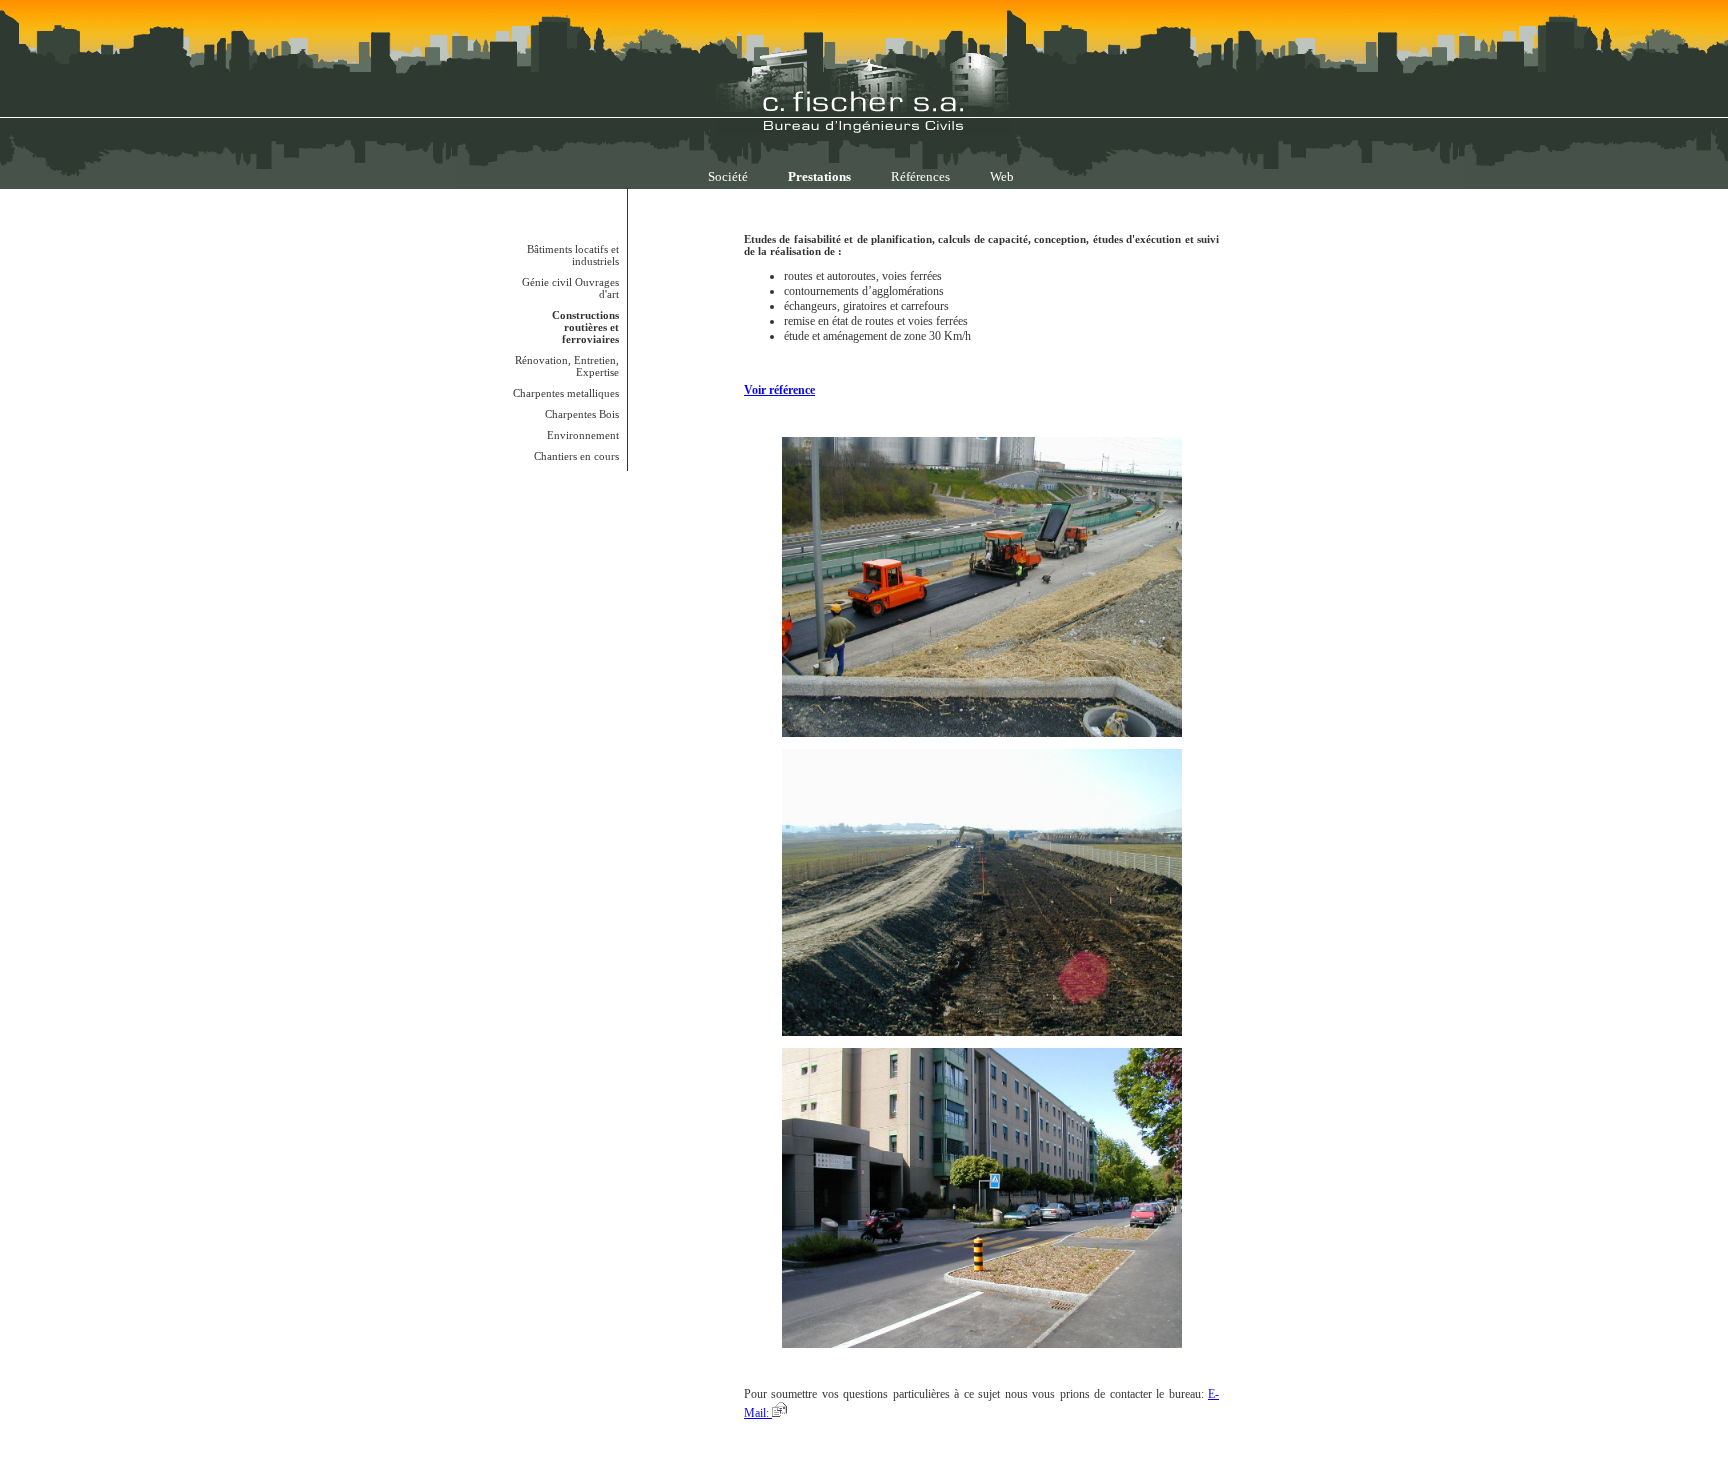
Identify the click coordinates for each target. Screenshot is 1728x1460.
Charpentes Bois (582, 414)
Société (728, 176)
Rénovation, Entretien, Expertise (567, 366)
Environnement (583, 435)
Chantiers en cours (576, 456)
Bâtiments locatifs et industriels (573, 255)
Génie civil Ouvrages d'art (570, 288)
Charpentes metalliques (566, 393)
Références (920, 176)
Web (1002, 176)
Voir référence (779, 390)
